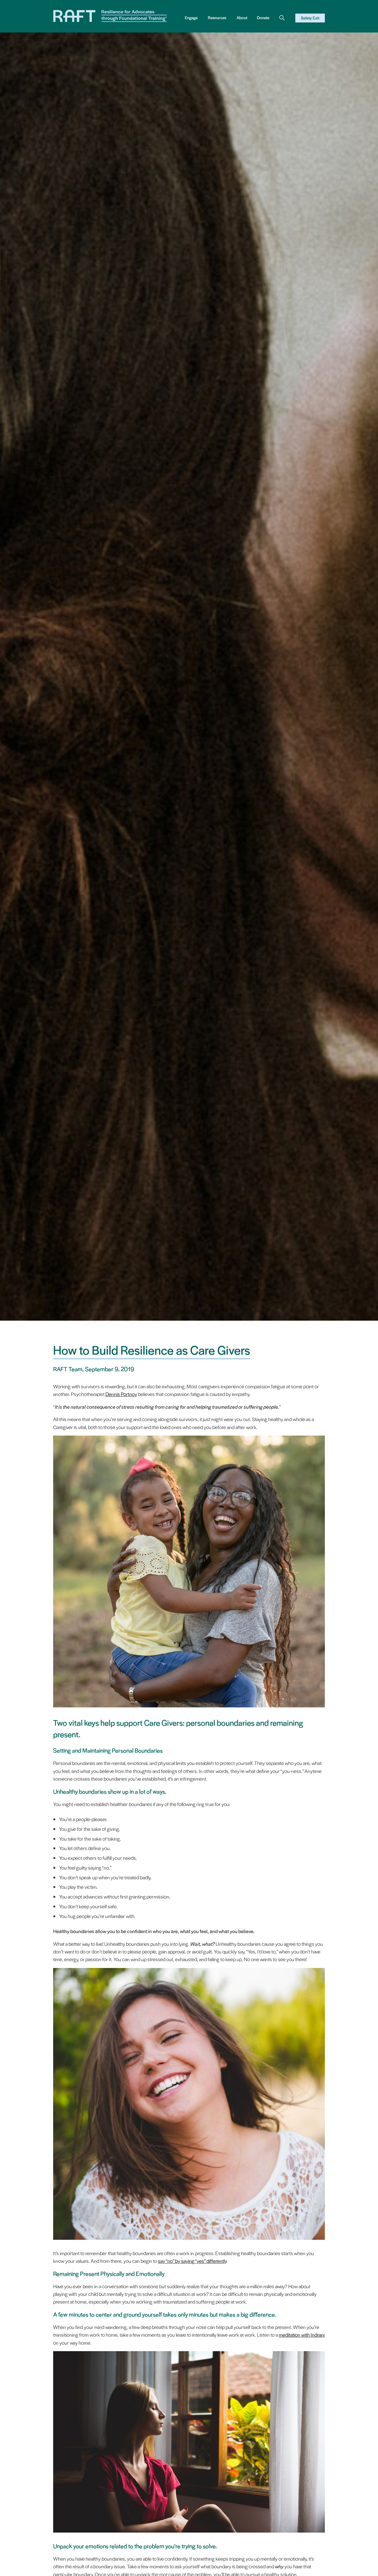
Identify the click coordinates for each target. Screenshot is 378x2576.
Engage (191, 18)
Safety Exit (310, 18)
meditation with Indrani (302, 2335)
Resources (217, 18)
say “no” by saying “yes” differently (192, 2261)
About (242, 18)
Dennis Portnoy (121, 1394)
